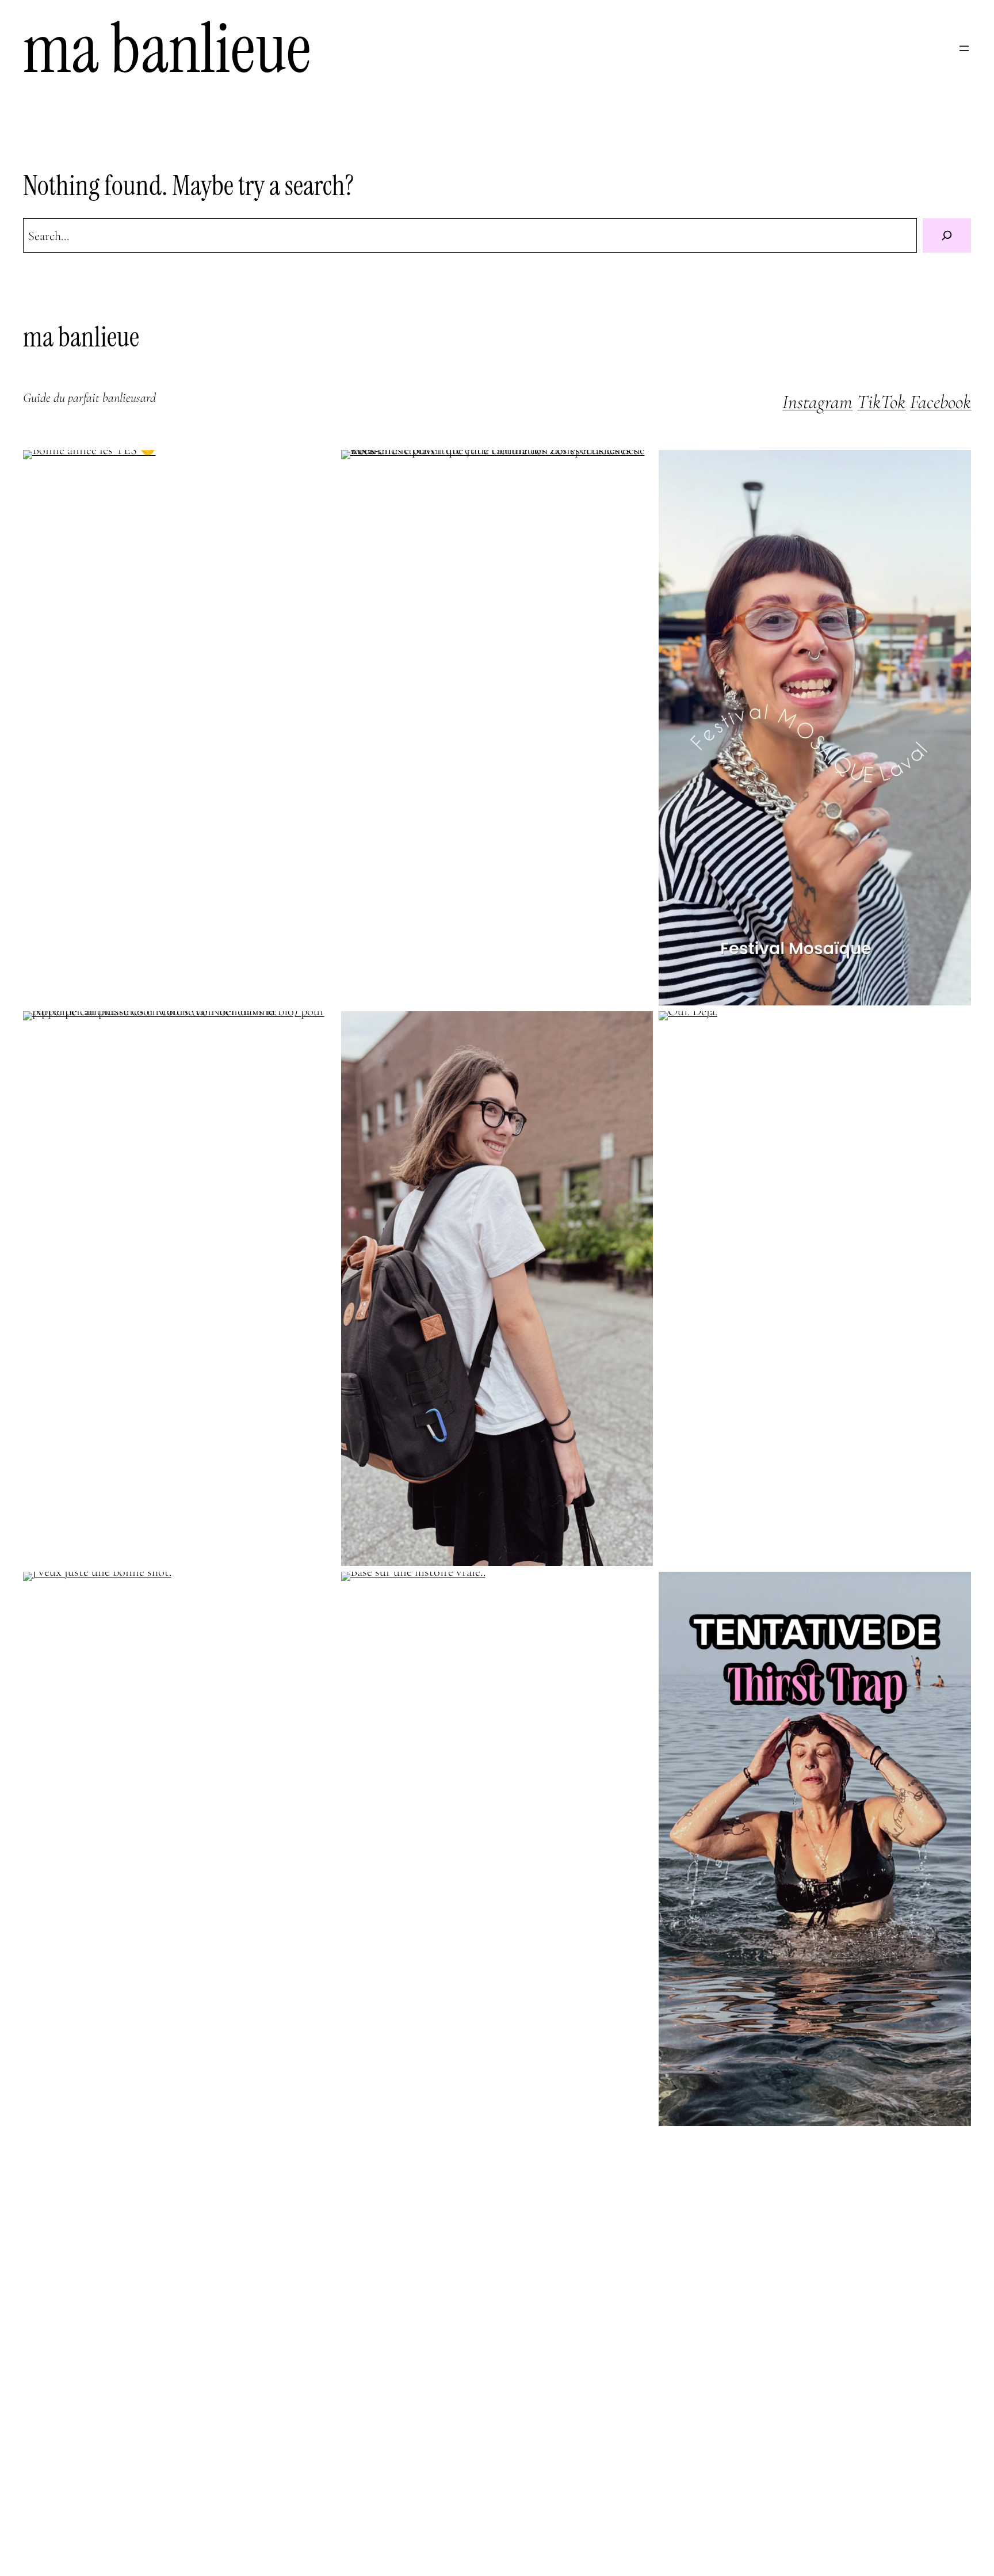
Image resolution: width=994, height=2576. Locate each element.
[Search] (947, 235)
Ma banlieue (167, 48)
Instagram (817, 402)
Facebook (941, 402)
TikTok (881, 402)
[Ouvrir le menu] (964, 48)
